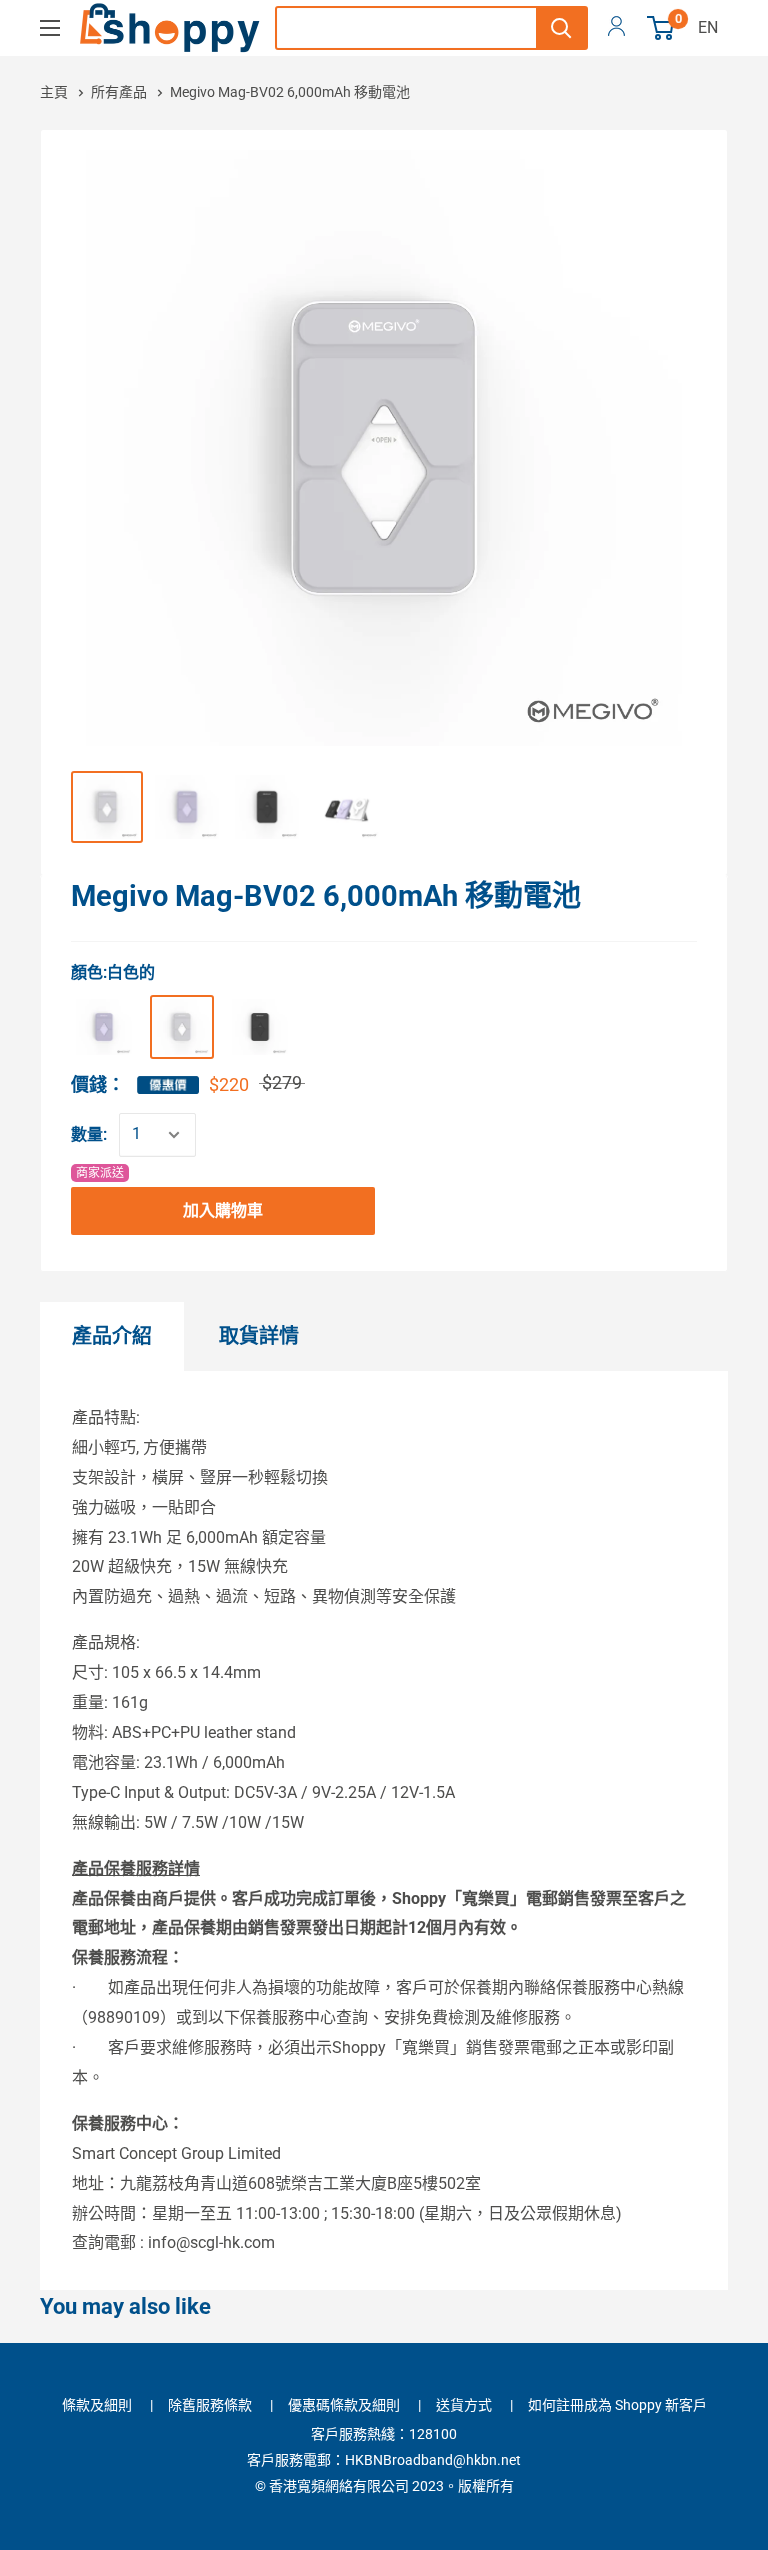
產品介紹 (112, 1336)
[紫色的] (104, 1027)
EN (708, 27)
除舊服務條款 (210, 2405)
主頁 (55, 92)
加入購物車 (223, 1210)
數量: (89, 1134)
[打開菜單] (50, 28)
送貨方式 (464, 2405)
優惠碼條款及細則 (344, 2405)
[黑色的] (260, 1027)
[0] (661, 28)
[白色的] (182, 1027)
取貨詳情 (259, 1336)
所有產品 (120, 92)
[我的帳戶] (616, 28)
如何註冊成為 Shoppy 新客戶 (617, 2405)
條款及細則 (97, 2405)
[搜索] (561, 28)
